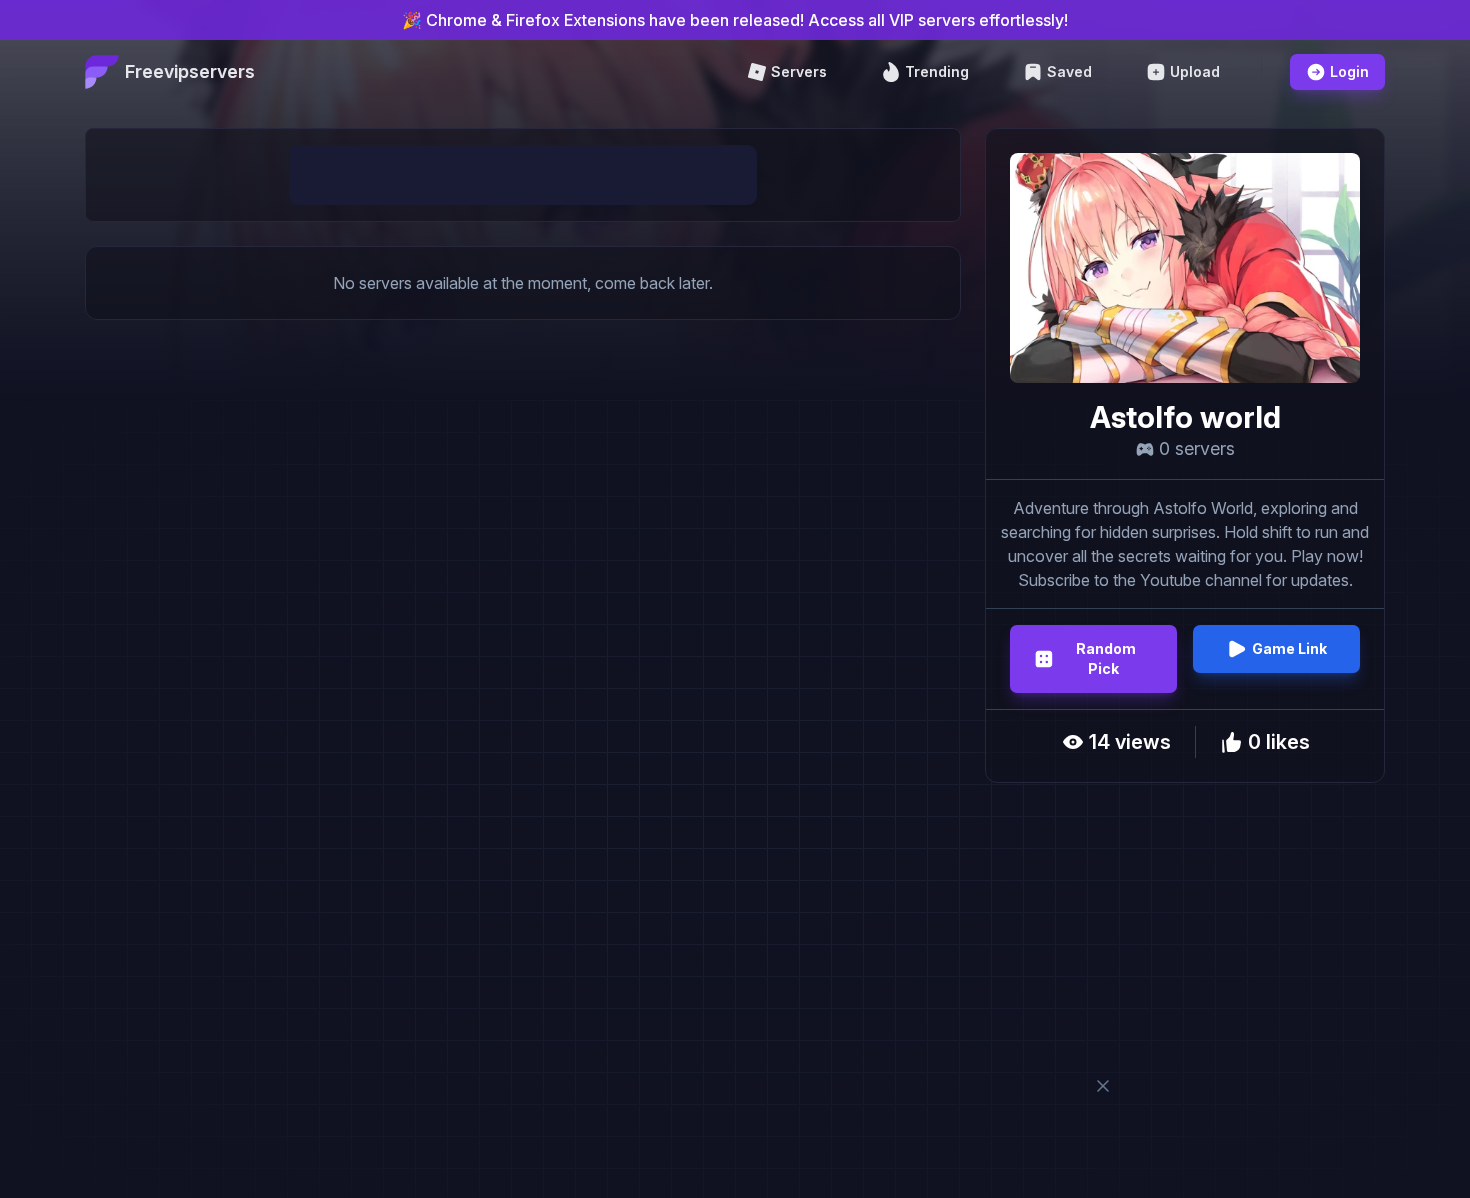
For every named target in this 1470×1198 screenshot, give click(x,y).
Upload (1195, 71)
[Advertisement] (523, 175)
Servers (799, 71)
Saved (1069, 71)
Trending (937, 71)
